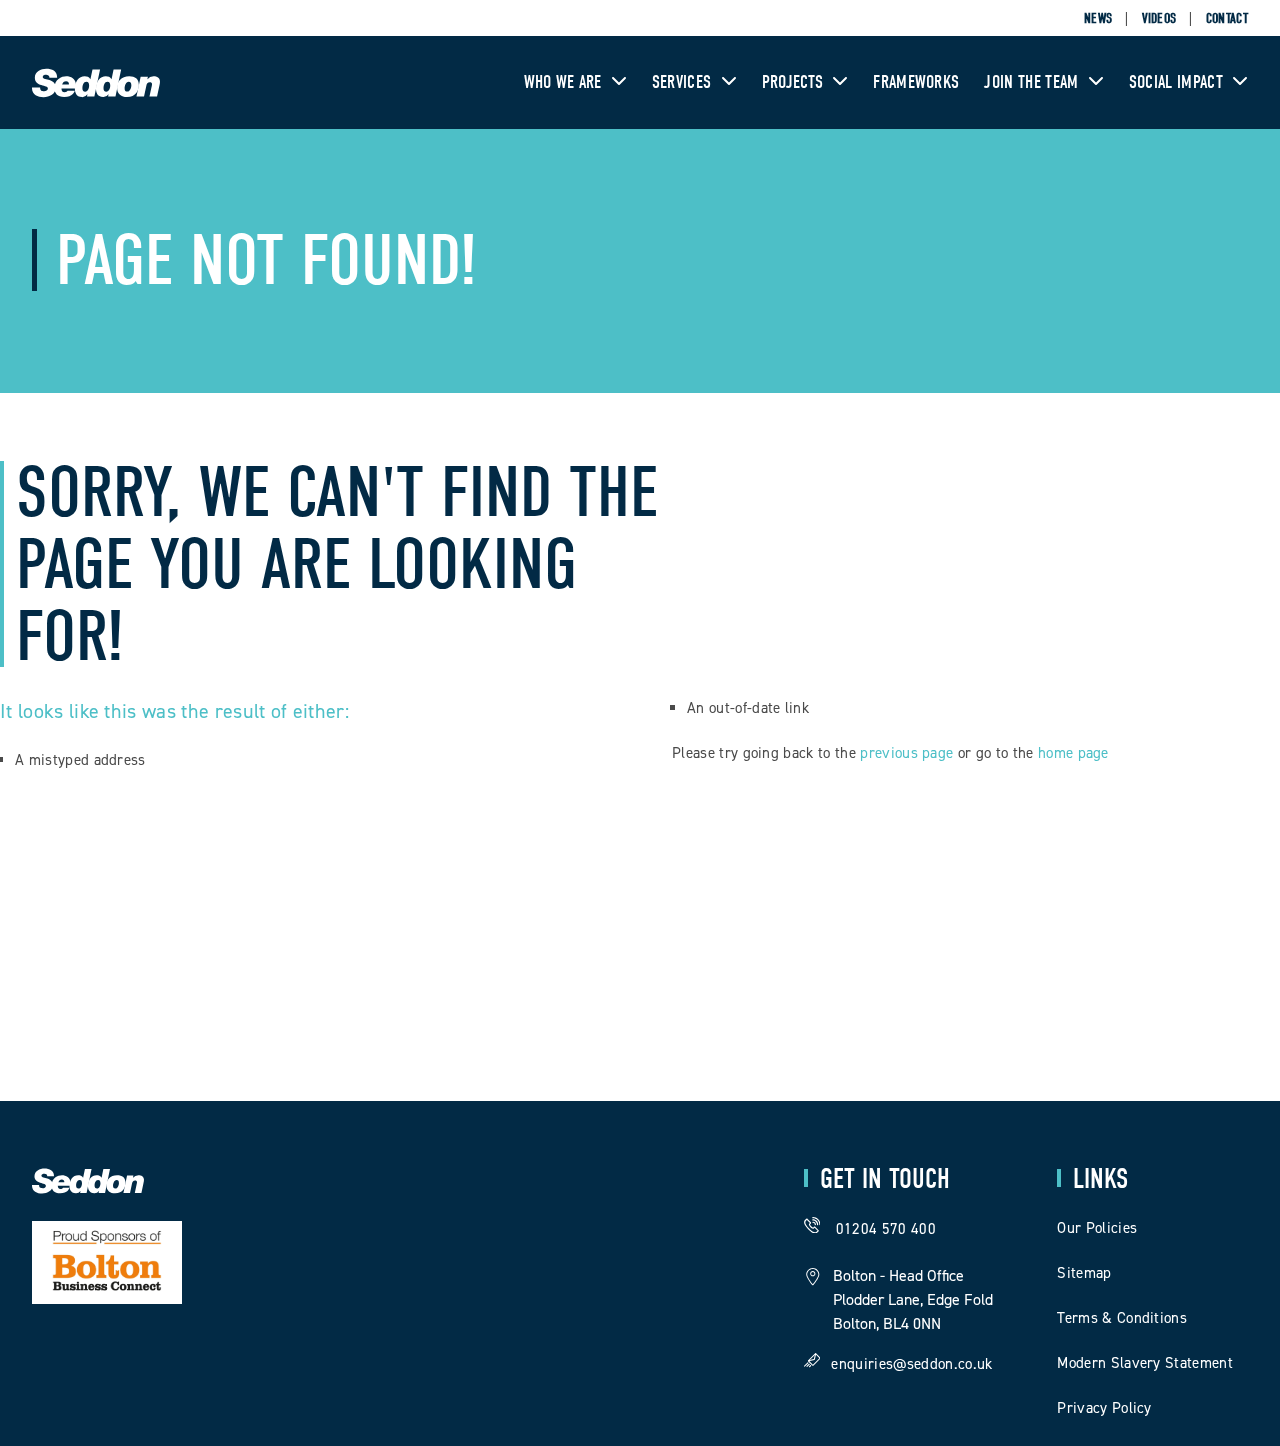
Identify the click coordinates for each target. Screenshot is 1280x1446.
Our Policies (1097, 1228)
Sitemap (1084, 1273)
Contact (1227, 18)
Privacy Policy (1104, 1408)
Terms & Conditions (1122, 1318)
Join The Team (1033, 82)
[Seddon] (96, 93)
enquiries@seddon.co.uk (911, 1363)
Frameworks (916, 82)
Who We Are (565, 82)
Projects (795, 82)
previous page (906, 753)
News (1098, 18)
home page (1073, 753)
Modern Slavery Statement (1145, 1363)
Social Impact (1178, 82)
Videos (1159, 18)
